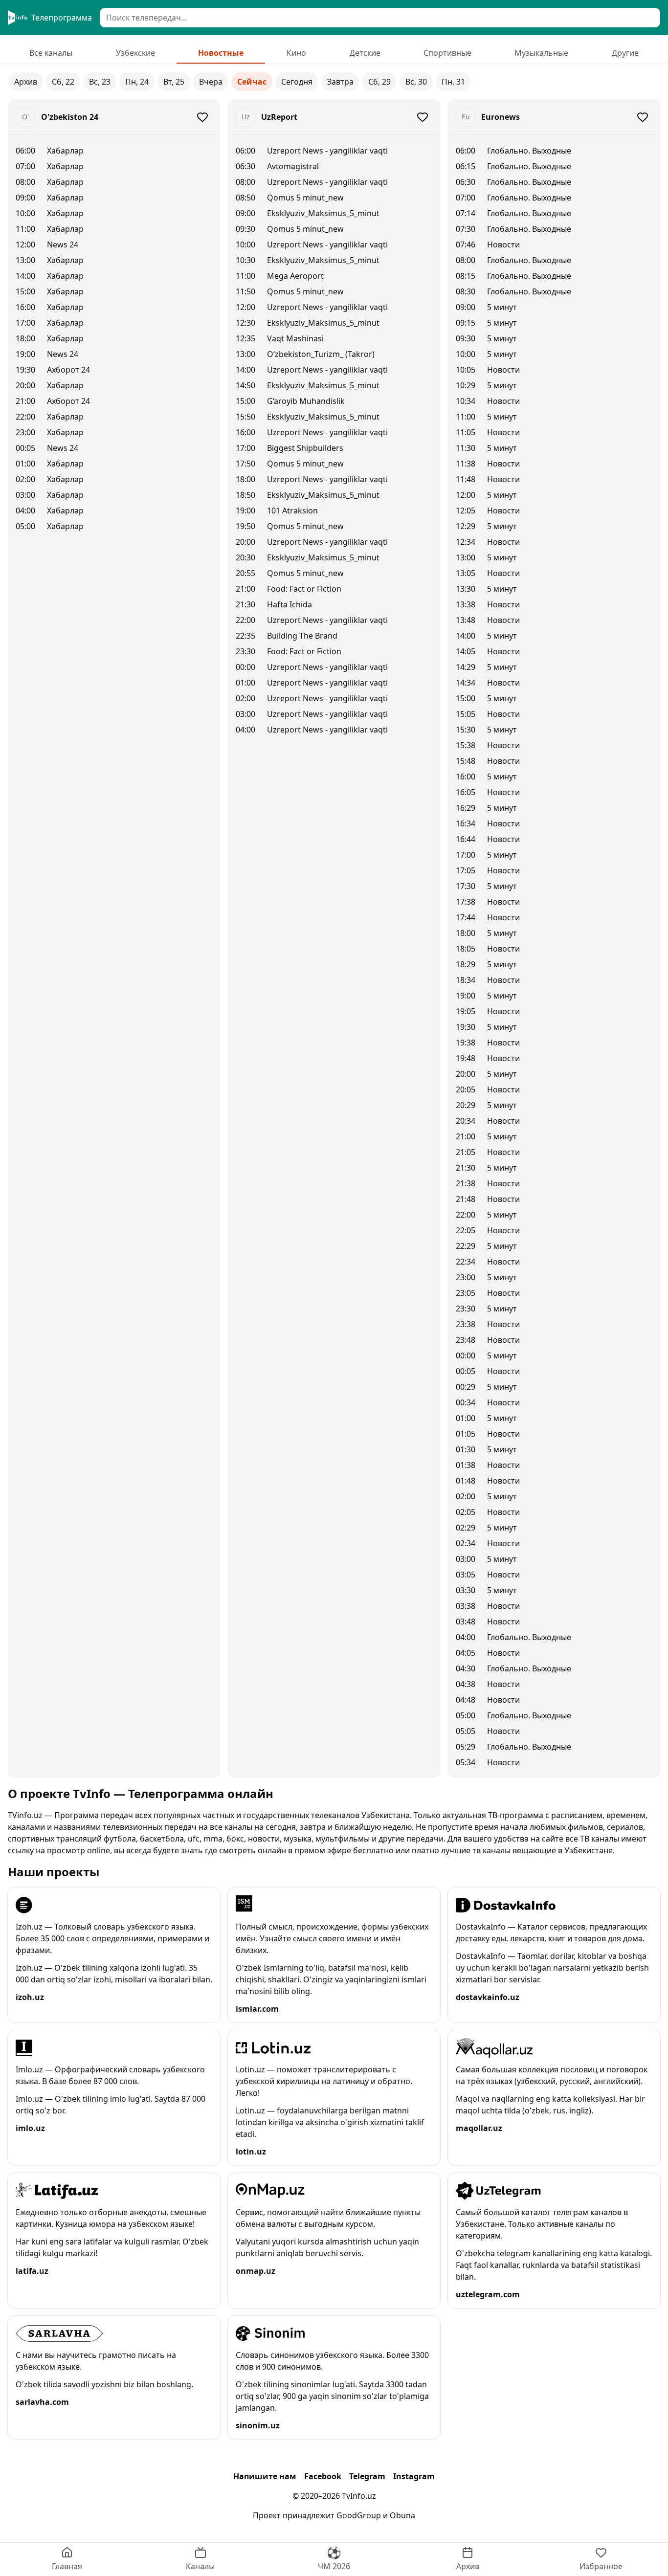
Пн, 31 (453, 82)
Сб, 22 (63, 82)
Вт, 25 (174, 82)
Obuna (402, 2515)
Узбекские (135, 53)
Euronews (501, 117)
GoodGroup (359, 2515)
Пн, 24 (137, 82)
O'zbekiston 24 (70, 117)
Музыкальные (541, 53)
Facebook (323, 2476)
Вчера (211, 82)
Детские (365, 53)
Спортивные (447, 53)
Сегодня (297, 82)
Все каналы (51, 53)
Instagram (414, 2476)
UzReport (279, 117)
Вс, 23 (100, 82)
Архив (26, 82)
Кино (296, 53)
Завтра (340, 82)
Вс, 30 (416, 82)
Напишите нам (265, 2476)
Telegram (367, 2476)
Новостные (221, 53)
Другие (625, 53)
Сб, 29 (379, 82)
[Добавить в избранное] (202, 117)
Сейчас (252, 82)
